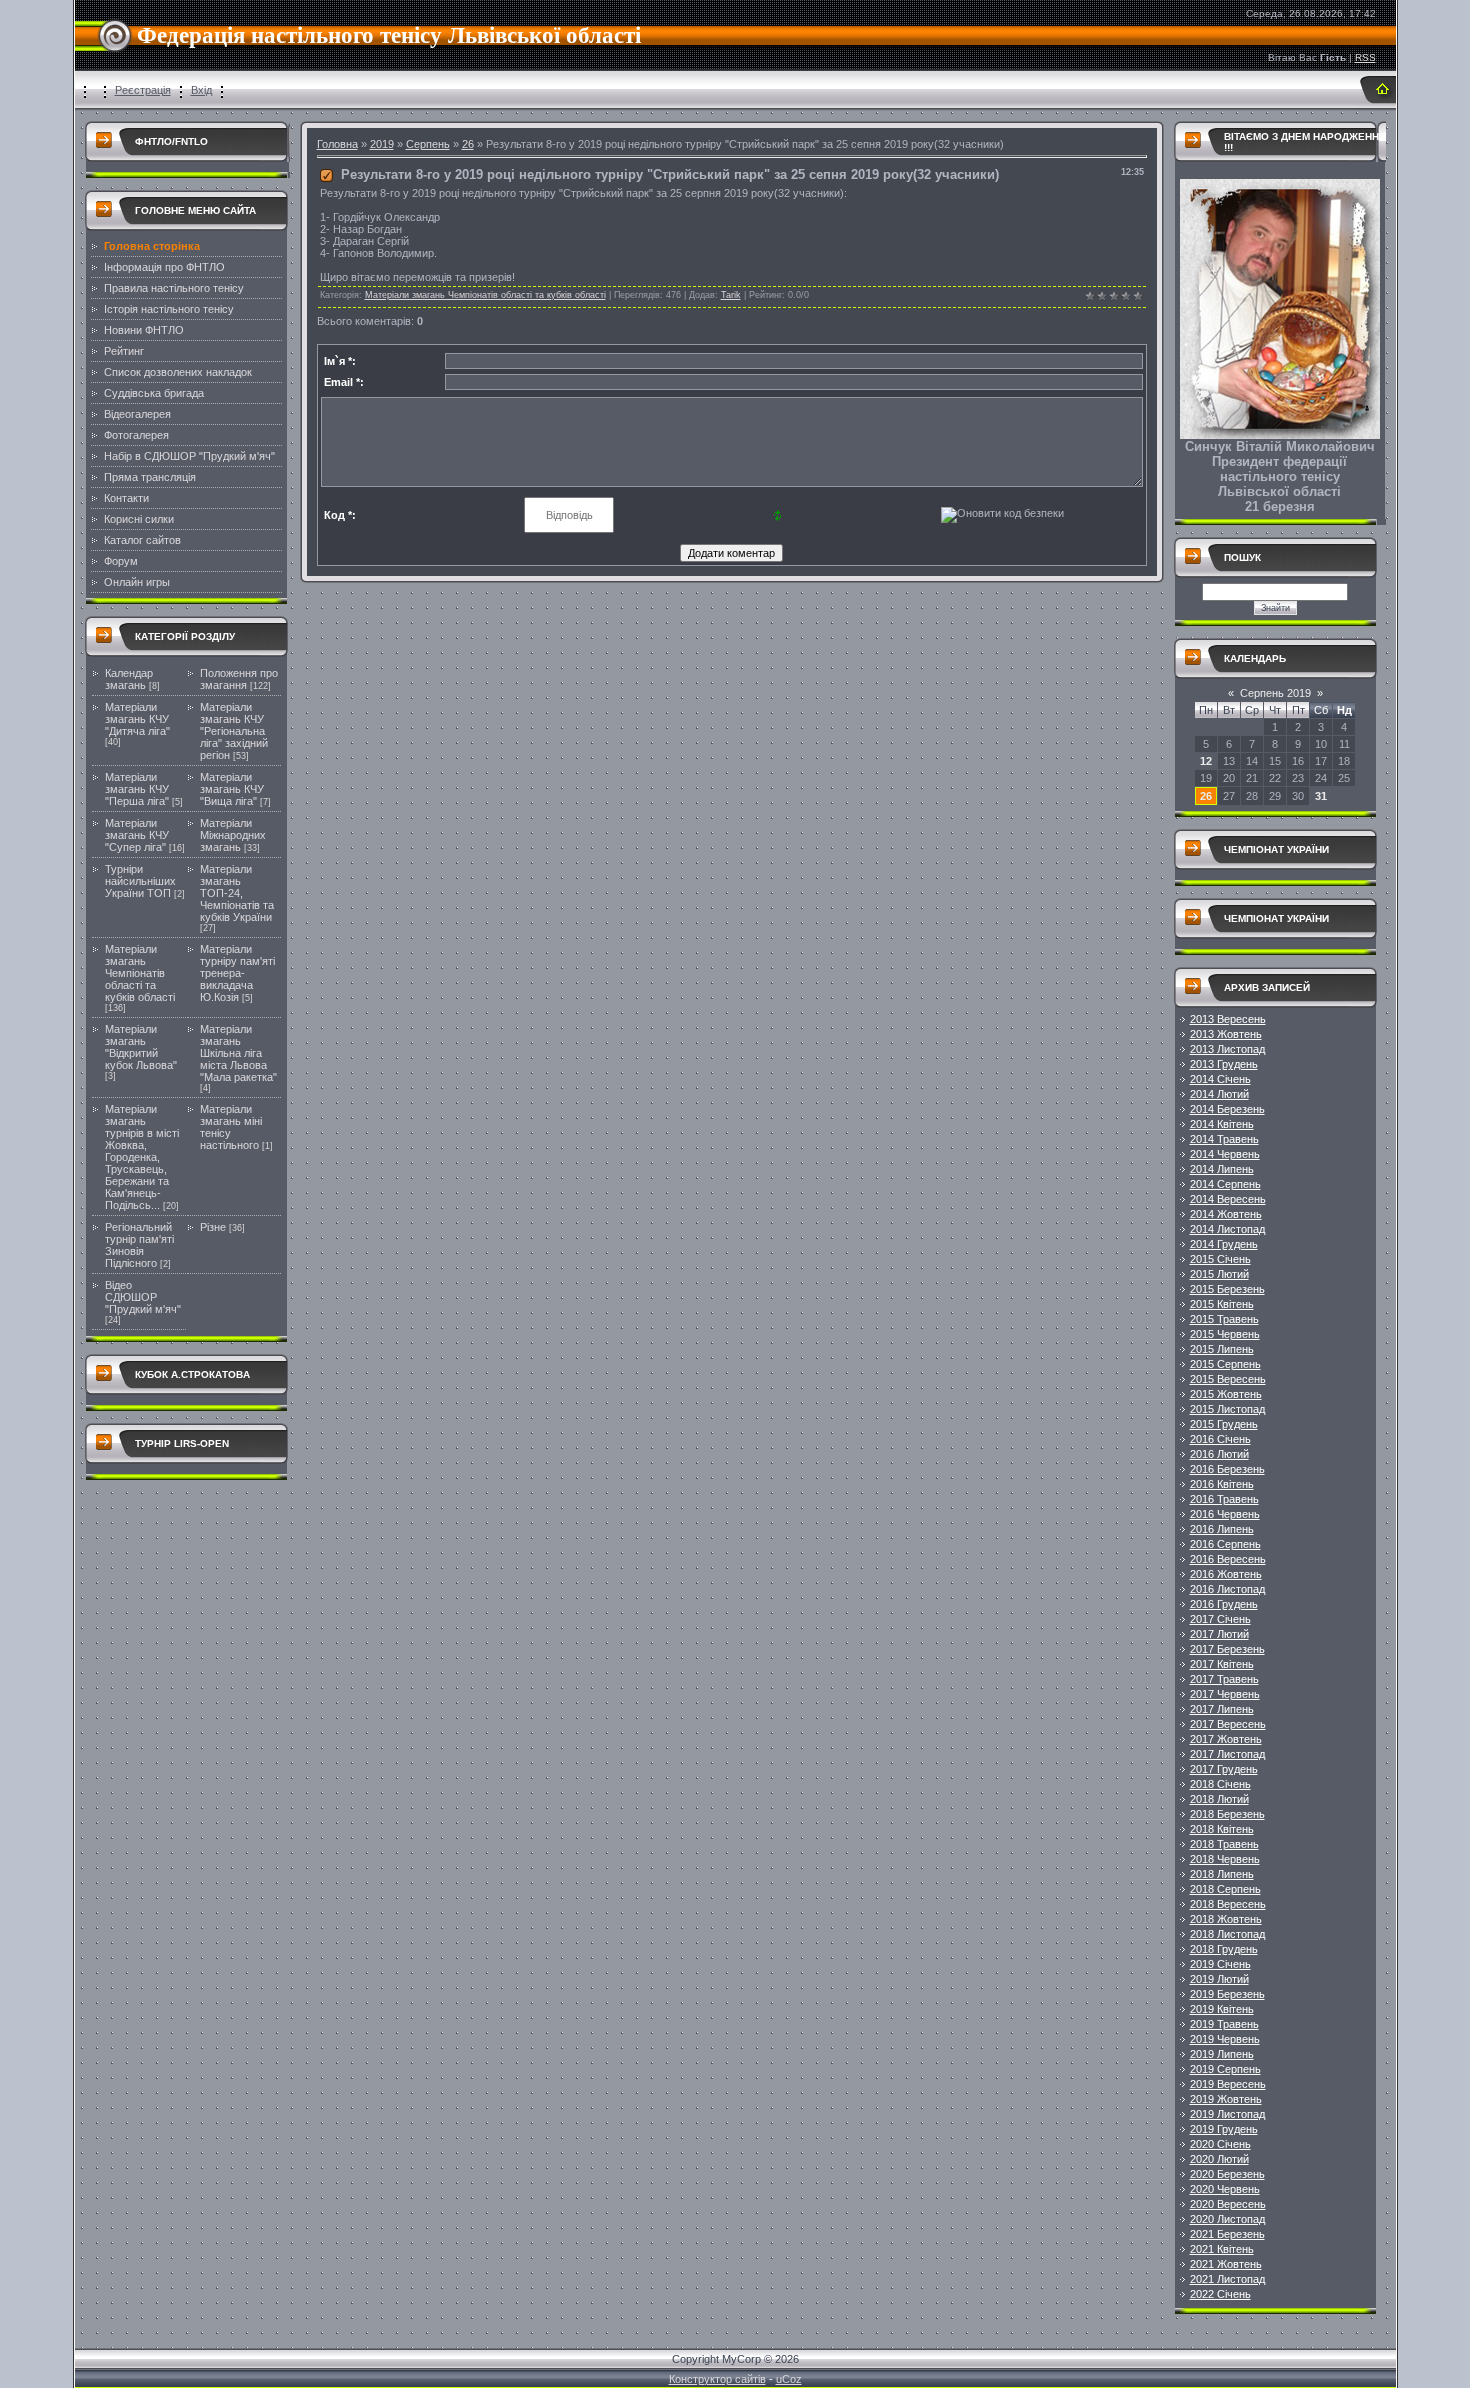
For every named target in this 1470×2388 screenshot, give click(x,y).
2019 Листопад (1227, 2114)
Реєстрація (143, 90)
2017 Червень (1225, 1694)
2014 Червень (1225, 1154)
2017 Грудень (1224, 1769)
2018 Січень (1220, 1784)
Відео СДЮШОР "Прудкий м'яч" (143, 1297)
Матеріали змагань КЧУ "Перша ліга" (137, 789)
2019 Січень (1220, 1964)
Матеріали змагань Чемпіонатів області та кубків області (140, 973)
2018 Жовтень (1226, 1919)
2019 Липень (1222, 2054)
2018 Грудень (1224, 1949)
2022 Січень (1220, 2294)
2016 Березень (1227, 1469)
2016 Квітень (1222, 1484)
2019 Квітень (1222, 2009)
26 (468, 144)
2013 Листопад (1227, 1049)
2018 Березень (1227, 1814)
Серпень (428, 144)
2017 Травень (1224, 1679)
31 (1321, 796)
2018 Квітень (1222, 1829)
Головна (337, 144)
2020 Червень (1225, 2189)
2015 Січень (1220, 1259)
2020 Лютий (1219, 2159)
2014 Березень (1227, 1109)
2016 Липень (1222, 1529)
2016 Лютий (1219, 1454)
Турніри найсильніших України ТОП (140, 881)
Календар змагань (129, 679)
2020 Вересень (1228, 2204)
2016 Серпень (1225, 1544)
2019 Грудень (1224, 2129)
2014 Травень (1224, 1139)
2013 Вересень (1228, 1019)
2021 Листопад (1227, 2279)
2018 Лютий (1219, 1799)
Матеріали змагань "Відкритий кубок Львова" (141, 1047)
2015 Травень (1224, 1319)
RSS (1365, 57)
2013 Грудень (1224, 1064)
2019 (382, 144)
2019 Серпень (1225, 2069)
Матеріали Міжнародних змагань (233, 835)
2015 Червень (1225, 1334)
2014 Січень (1220, 1079)
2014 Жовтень (1226, 1214)
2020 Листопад (1227, 2219)
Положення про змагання (239, 679)
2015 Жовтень (1226, 1394)
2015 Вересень (1228, 1379)
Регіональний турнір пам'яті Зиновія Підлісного (139, 1245)
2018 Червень (1225, 1859)
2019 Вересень (1228, 2084)
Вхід (201, 90)
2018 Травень (1224, 1844)
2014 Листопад (1227, 1229)
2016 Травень (1224, 1499)
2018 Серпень (1225, 1889)
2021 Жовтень (1226, 2264)
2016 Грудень (1224, 1604)
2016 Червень (1225, 1514)
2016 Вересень (1228, 1559)
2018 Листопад (1227, 1934)
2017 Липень (1222, 1709)
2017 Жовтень (1226, 1739)
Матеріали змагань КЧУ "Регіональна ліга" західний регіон (234, 731)
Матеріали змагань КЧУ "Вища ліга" (232, 789)
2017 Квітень (1222, 1664)
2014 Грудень (1224, 1244)
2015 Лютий (1219, 1274)
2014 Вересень (1228, 1199)
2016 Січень (1220, 1439)
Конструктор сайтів (717, 2379)
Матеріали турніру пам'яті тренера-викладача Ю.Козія (237, 973)
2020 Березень (1227, 2174)
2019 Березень (1227, 1994)
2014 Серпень (1225, 1184)
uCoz (789, 2379)
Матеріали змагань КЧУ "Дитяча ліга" (137, 719)
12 (1206, 761)
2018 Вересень (1228, 1904)
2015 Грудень (1224, 1424)
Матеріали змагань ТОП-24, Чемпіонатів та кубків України (237, 893)
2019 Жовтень (1226, 2099)
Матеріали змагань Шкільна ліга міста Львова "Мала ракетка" (238, 1053)
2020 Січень (1220, 2144)
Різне (213, 1227)
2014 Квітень (1222, 1124)
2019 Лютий (1219, 1979)
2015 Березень (1227, 1289)
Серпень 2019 (1275, 693)
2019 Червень (1225, 2039)
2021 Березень (1227, 2234)
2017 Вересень (1228, 1724)
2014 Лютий (1219, 1094)
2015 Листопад (1227, 1409)
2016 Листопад (1227, 1589)
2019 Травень (1224, 2024)
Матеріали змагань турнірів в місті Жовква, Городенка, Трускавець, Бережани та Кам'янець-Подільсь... (142, 1157)
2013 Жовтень (1226, 1034)
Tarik (731, 295)
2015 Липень (1222, 1349)
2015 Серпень (1225, 1364)
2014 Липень (1222, 1169)
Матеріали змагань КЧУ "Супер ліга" (137, 835)
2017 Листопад (1227, 1754)
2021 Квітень (1222, 2249)
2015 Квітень (1222, 1304)
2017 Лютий (1219, 1634)
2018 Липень (1222, 1874)
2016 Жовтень (1226, 1574)
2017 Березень (1227, 1649)
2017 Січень (1220, 1619)
